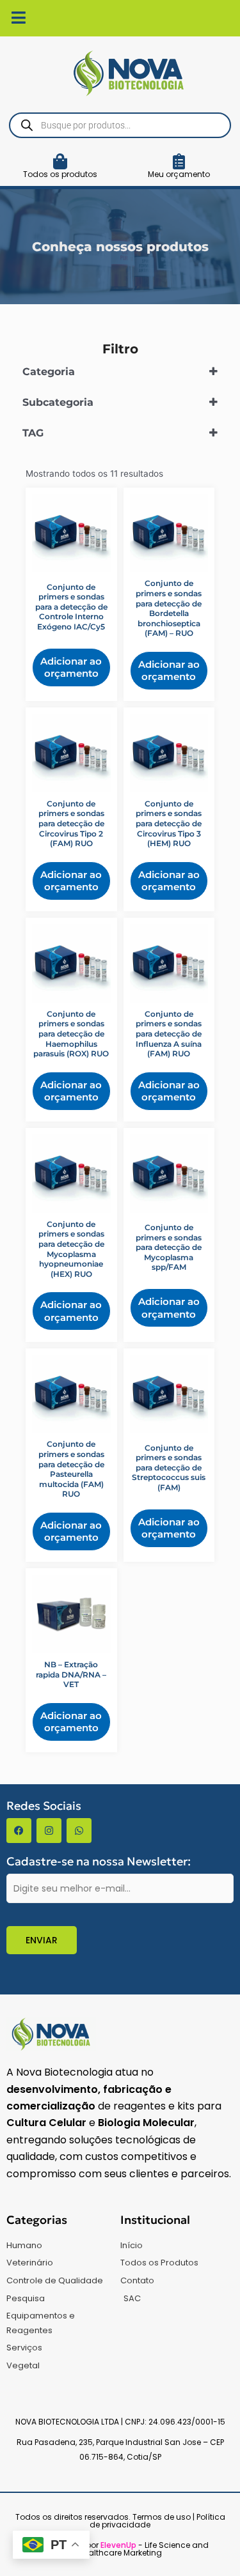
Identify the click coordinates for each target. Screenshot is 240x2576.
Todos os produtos (60, 174)
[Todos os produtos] (60, 161)
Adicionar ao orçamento (71, 667)
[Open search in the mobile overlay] (120, 125)
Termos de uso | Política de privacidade (157, 2521)
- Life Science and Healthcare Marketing (144, 2549)
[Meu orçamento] (179, 161)
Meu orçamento (179, 174)
